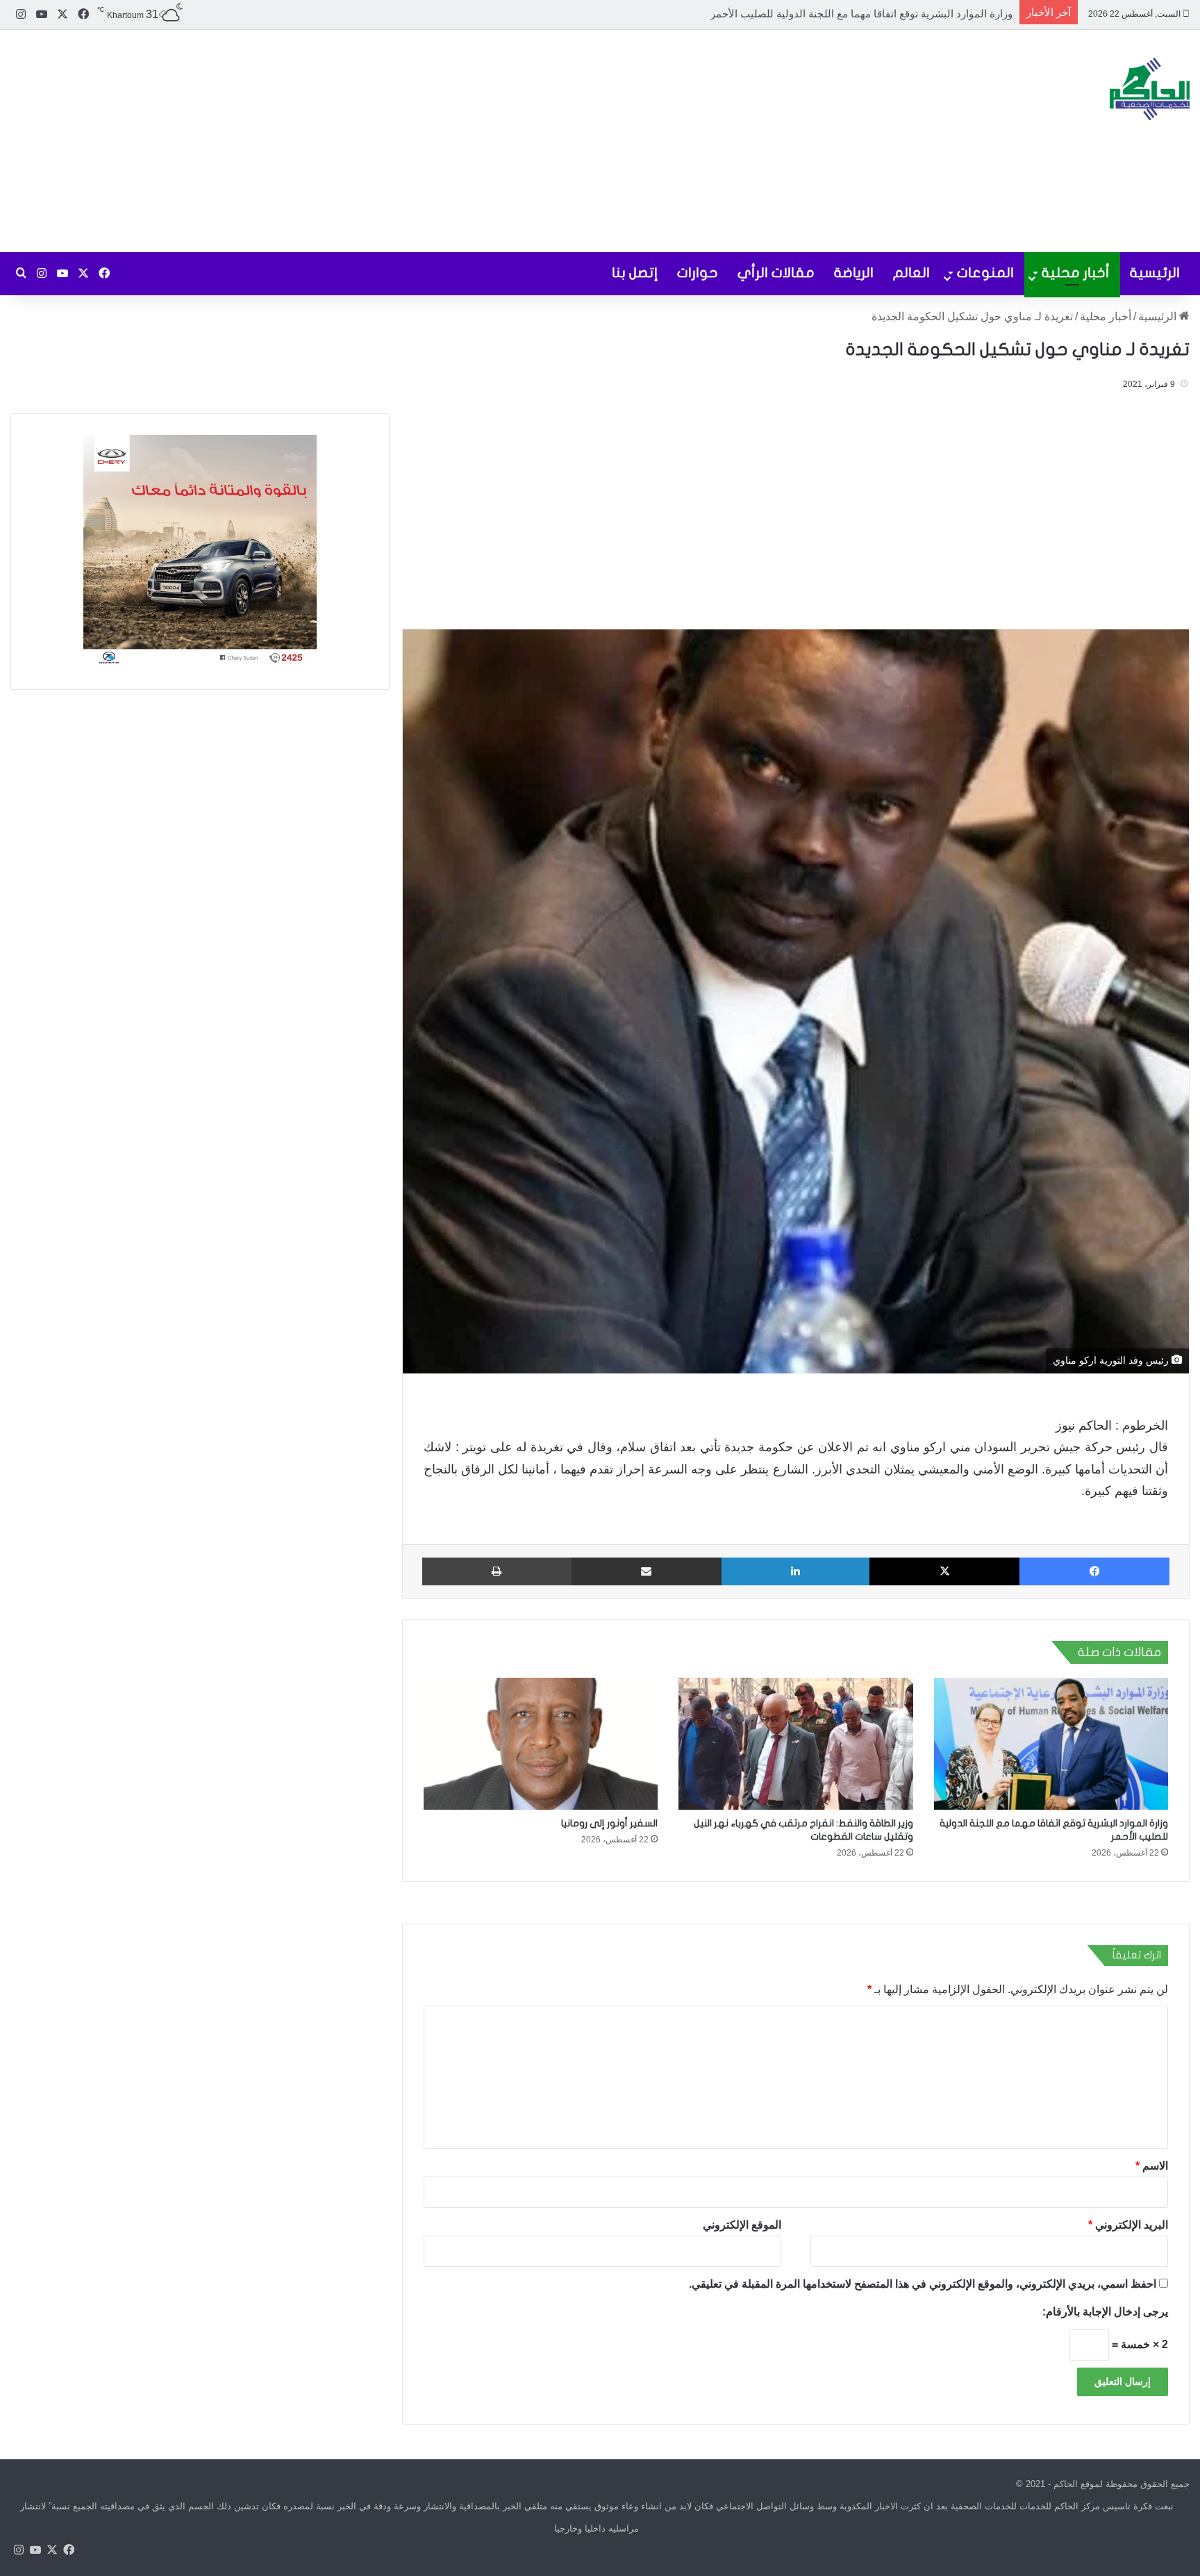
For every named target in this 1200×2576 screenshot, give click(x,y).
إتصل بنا (635, 273)
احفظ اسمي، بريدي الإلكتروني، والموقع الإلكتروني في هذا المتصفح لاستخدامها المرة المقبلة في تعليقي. (923, 2284)
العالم (911, 273)
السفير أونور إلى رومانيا (609, 1823)
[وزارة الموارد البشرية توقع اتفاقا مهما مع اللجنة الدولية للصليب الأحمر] (1051, 1744)
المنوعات (985, 273)
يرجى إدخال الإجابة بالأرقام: (1105, 2312)
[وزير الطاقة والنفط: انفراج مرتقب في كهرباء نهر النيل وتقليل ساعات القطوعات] (795, 1744)
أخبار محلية (1076, 273)
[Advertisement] (400, 141)
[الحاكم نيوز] (1150, 89)
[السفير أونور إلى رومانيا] (541, 1744)
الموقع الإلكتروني (742, 2225)
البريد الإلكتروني (1128, 2225)
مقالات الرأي (776, 273)
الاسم (1152, 2166)
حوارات (698, 273)
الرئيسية (1155, 273)
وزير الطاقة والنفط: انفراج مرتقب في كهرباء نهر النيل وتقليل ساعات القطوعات (840, 14)
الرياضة (854, 273)
